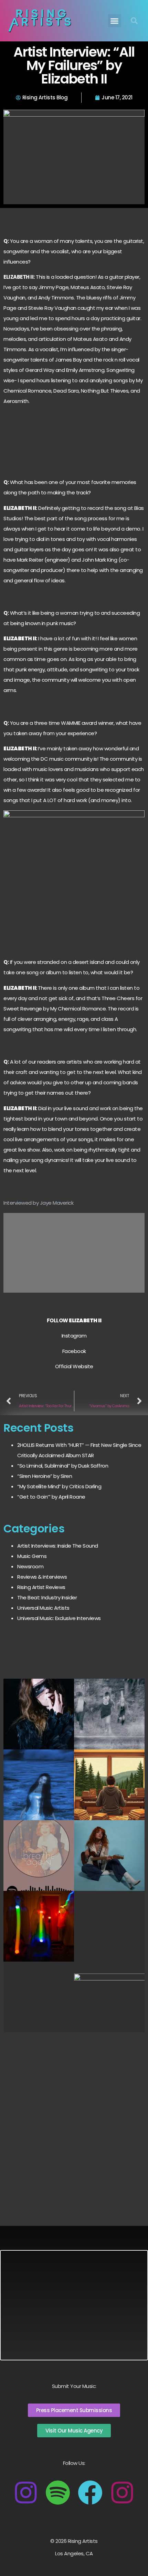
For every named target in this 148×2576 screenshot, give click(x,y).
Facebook (74, 1351)
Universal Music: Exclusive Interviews (59, 1618)
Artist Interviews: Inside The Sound (58, 1546)
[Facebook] (90, 2493)
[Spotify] (58, 2493)
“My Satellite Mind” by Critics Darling (59, 1486)
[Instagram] (26, 2493)
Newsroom (30, 1566)
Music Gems (32, 1556)
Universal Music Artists (43, 1608)
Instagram (74, 1336)
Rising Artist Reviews (41, 1587)
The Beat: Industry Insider (47, 1597)
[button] (115, 21)
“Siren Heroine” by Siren (45, 1476)
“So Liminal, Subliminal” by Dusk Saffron (63, 1466)
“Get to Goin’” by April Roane (51, 1497)
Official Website (74, 1366)
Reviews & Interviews (42, 1577)
